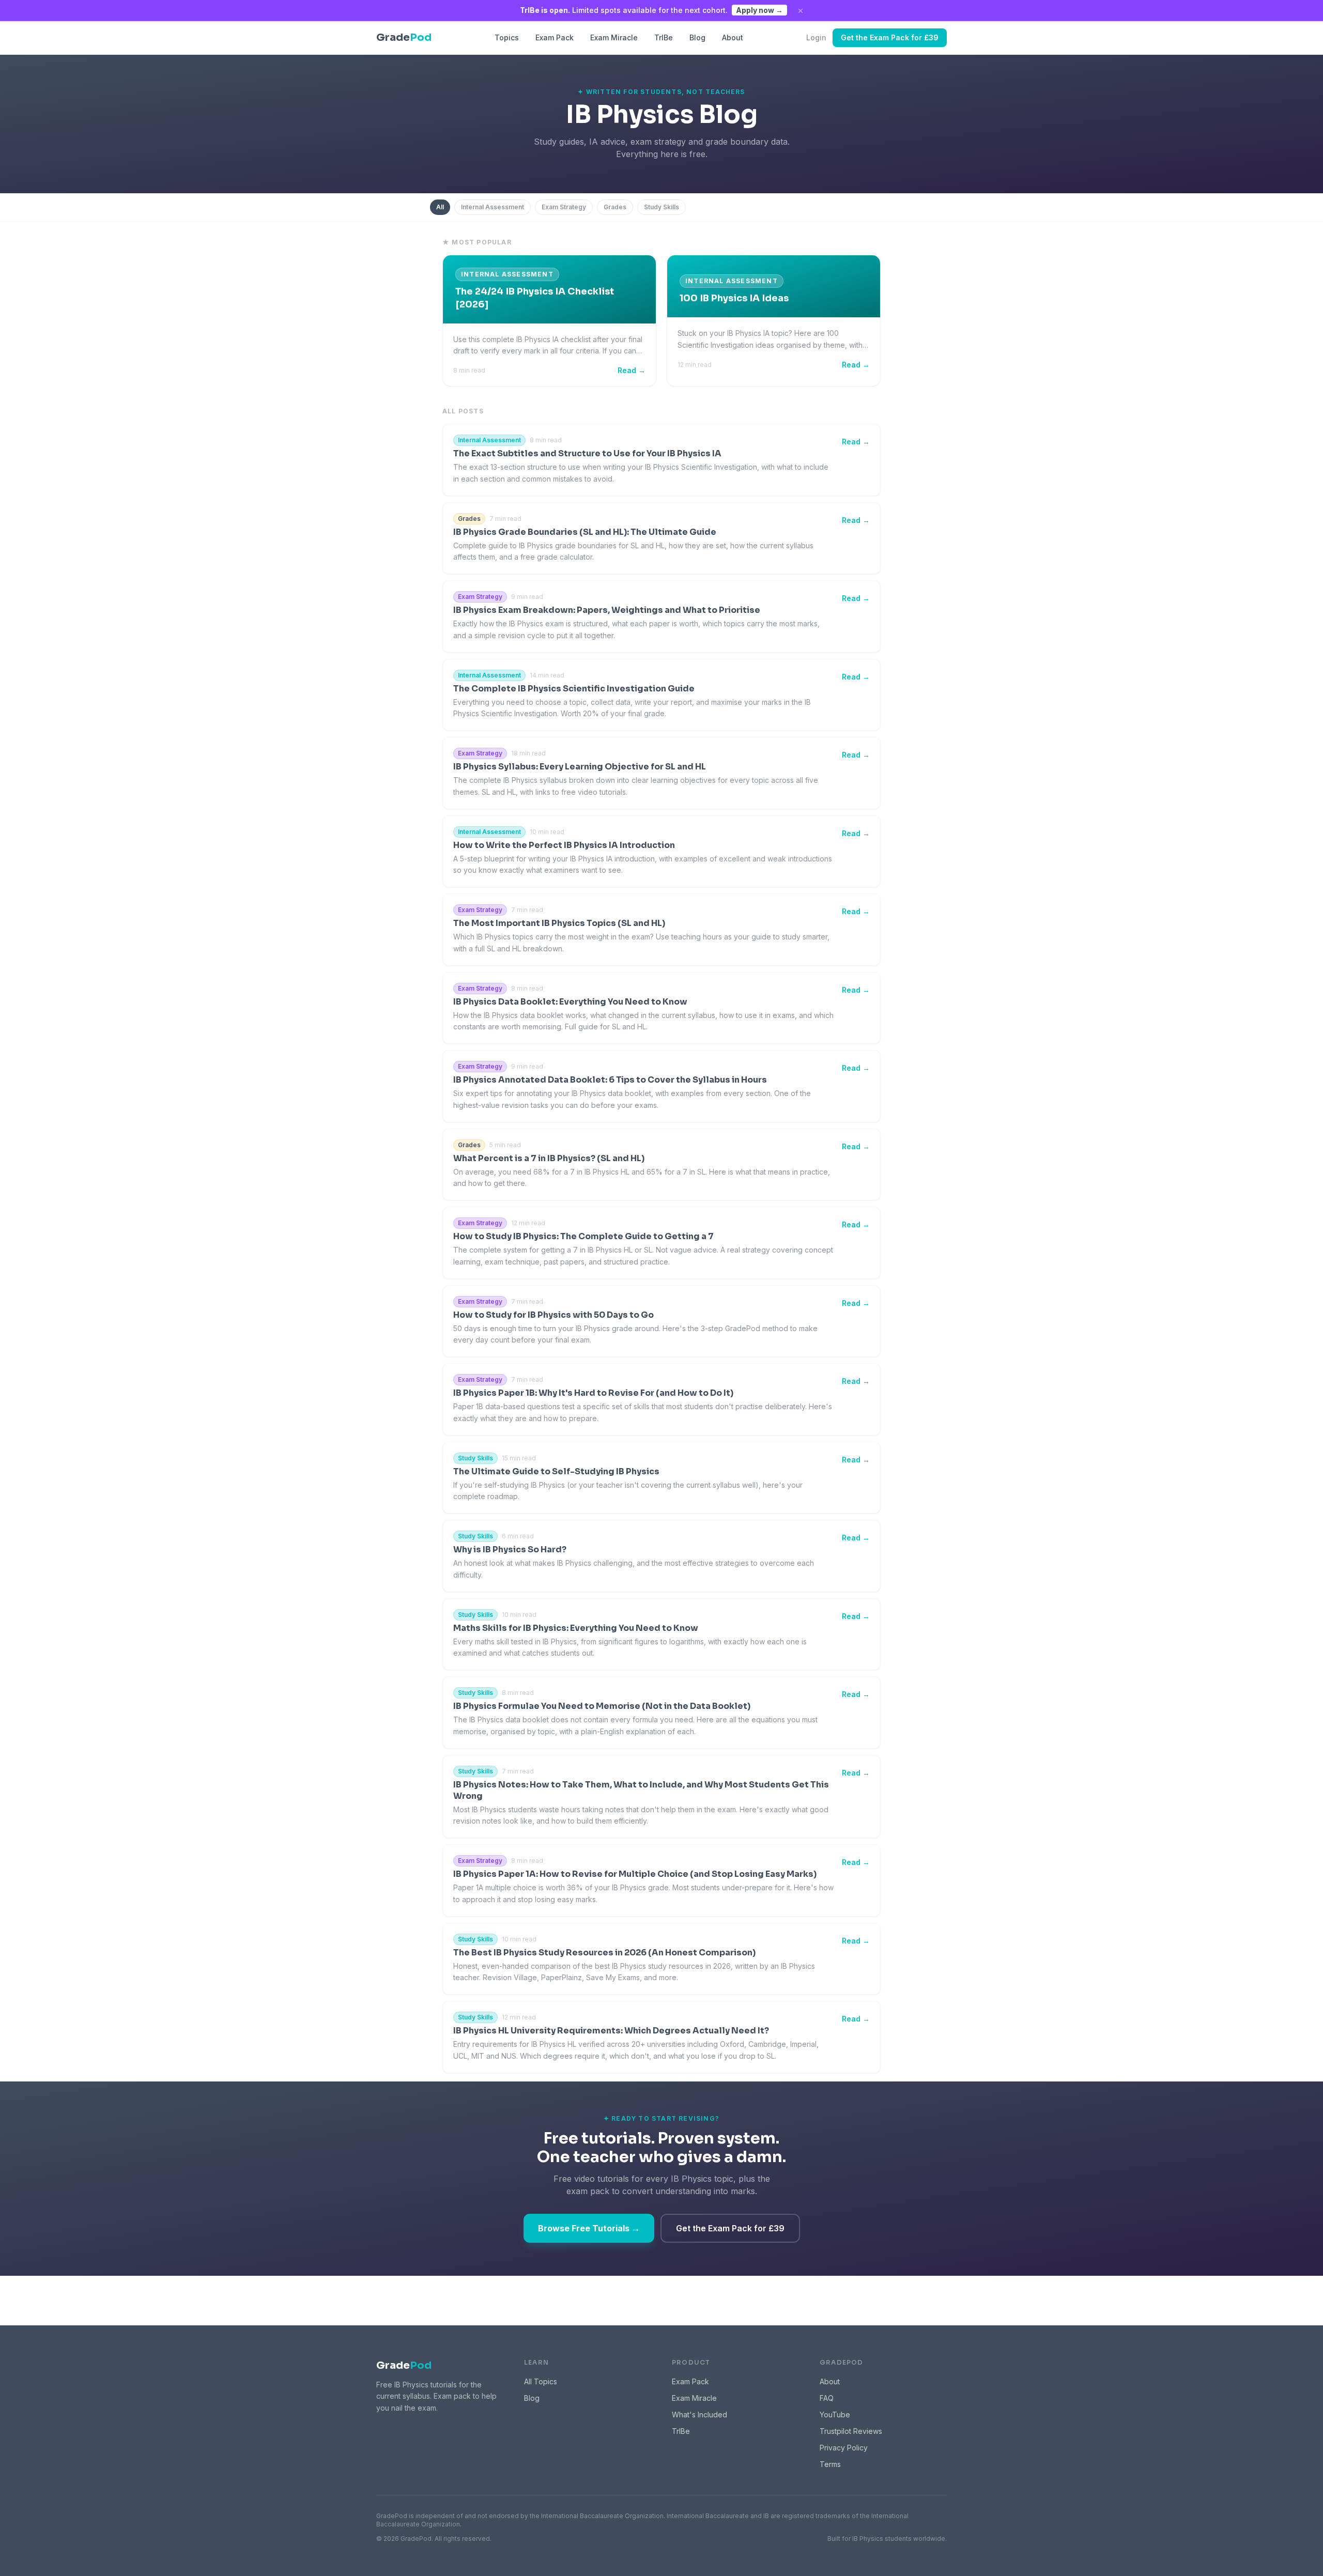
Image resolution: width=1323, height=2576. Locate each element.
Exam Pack (555, 37)
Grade (404, 2365)
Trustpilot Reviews (851, 2431)
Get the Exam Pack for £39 (890, 37)
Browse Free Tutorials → (589, 2228)
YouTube (835, 2415)
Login (816, 37)
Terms (830, 2464)
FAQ (827, 2398)
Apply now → (759, 10)
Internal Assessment (493, 207)
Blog (697, 37)
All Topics (541, 2381)
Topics (507, 37)
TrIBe (664, 37)
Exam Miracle (614, 37)
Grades (615, 207)
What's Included (699, 2415)
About (733, 37)
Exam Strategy (564, 207)
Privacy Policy (844, 2448)
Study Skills (661, 207)
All (440, 207)
